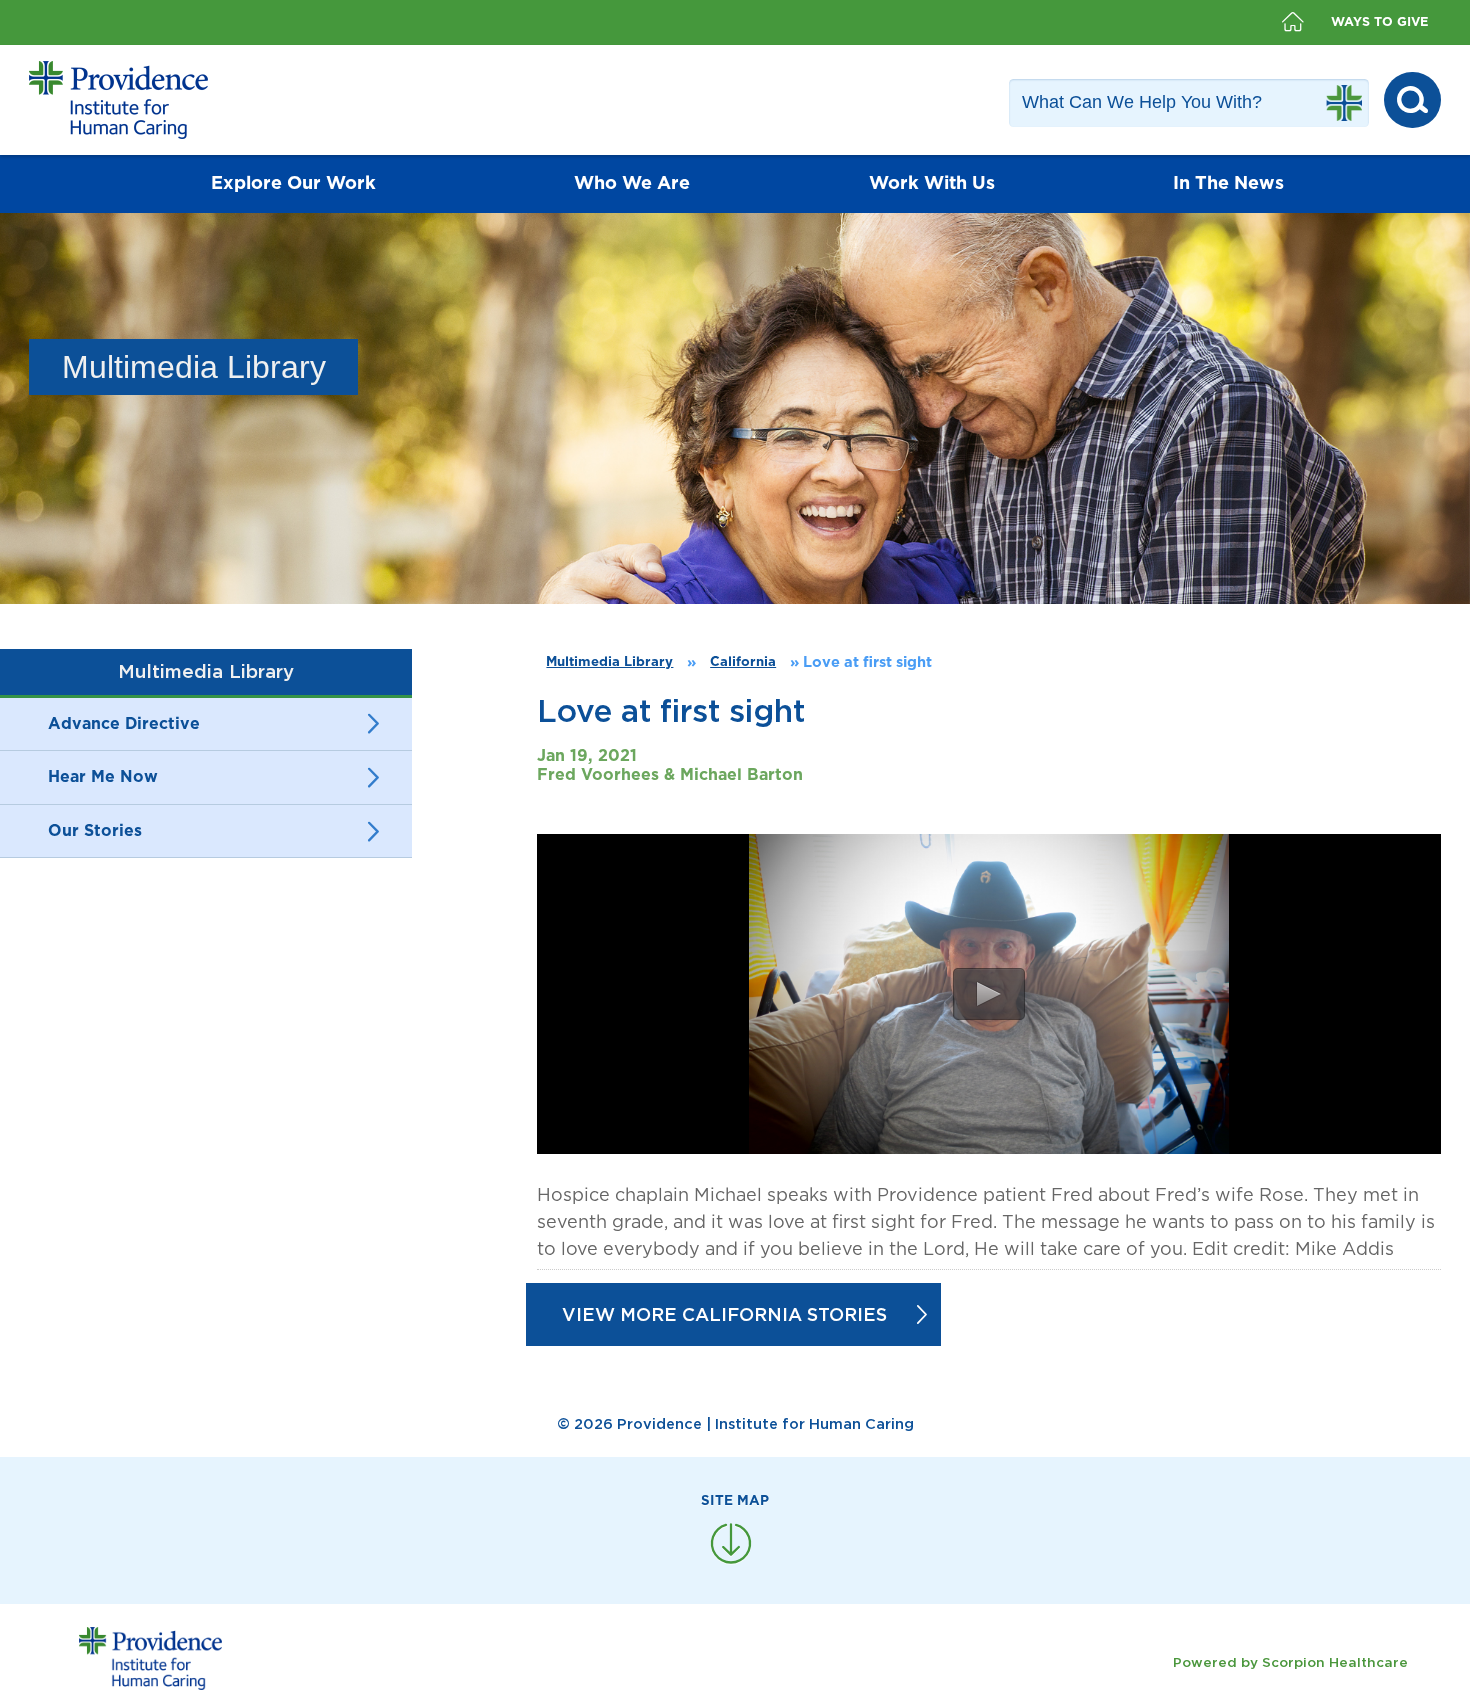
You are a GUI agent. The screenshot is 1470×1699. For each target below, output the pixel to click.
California (743, 662)
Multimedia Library (609, 662)
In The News (1228, 184)
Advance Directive (124, 724)
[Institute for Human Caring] (118, 100)
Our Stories (95, 831)
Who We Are (632, 184)
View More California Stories (724, 1314)
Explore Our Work (293, 184)
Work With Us (932, 184)
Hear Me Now (103, 777)
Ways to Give (1379, 22)
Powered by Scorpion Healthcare (1290, 1662)
